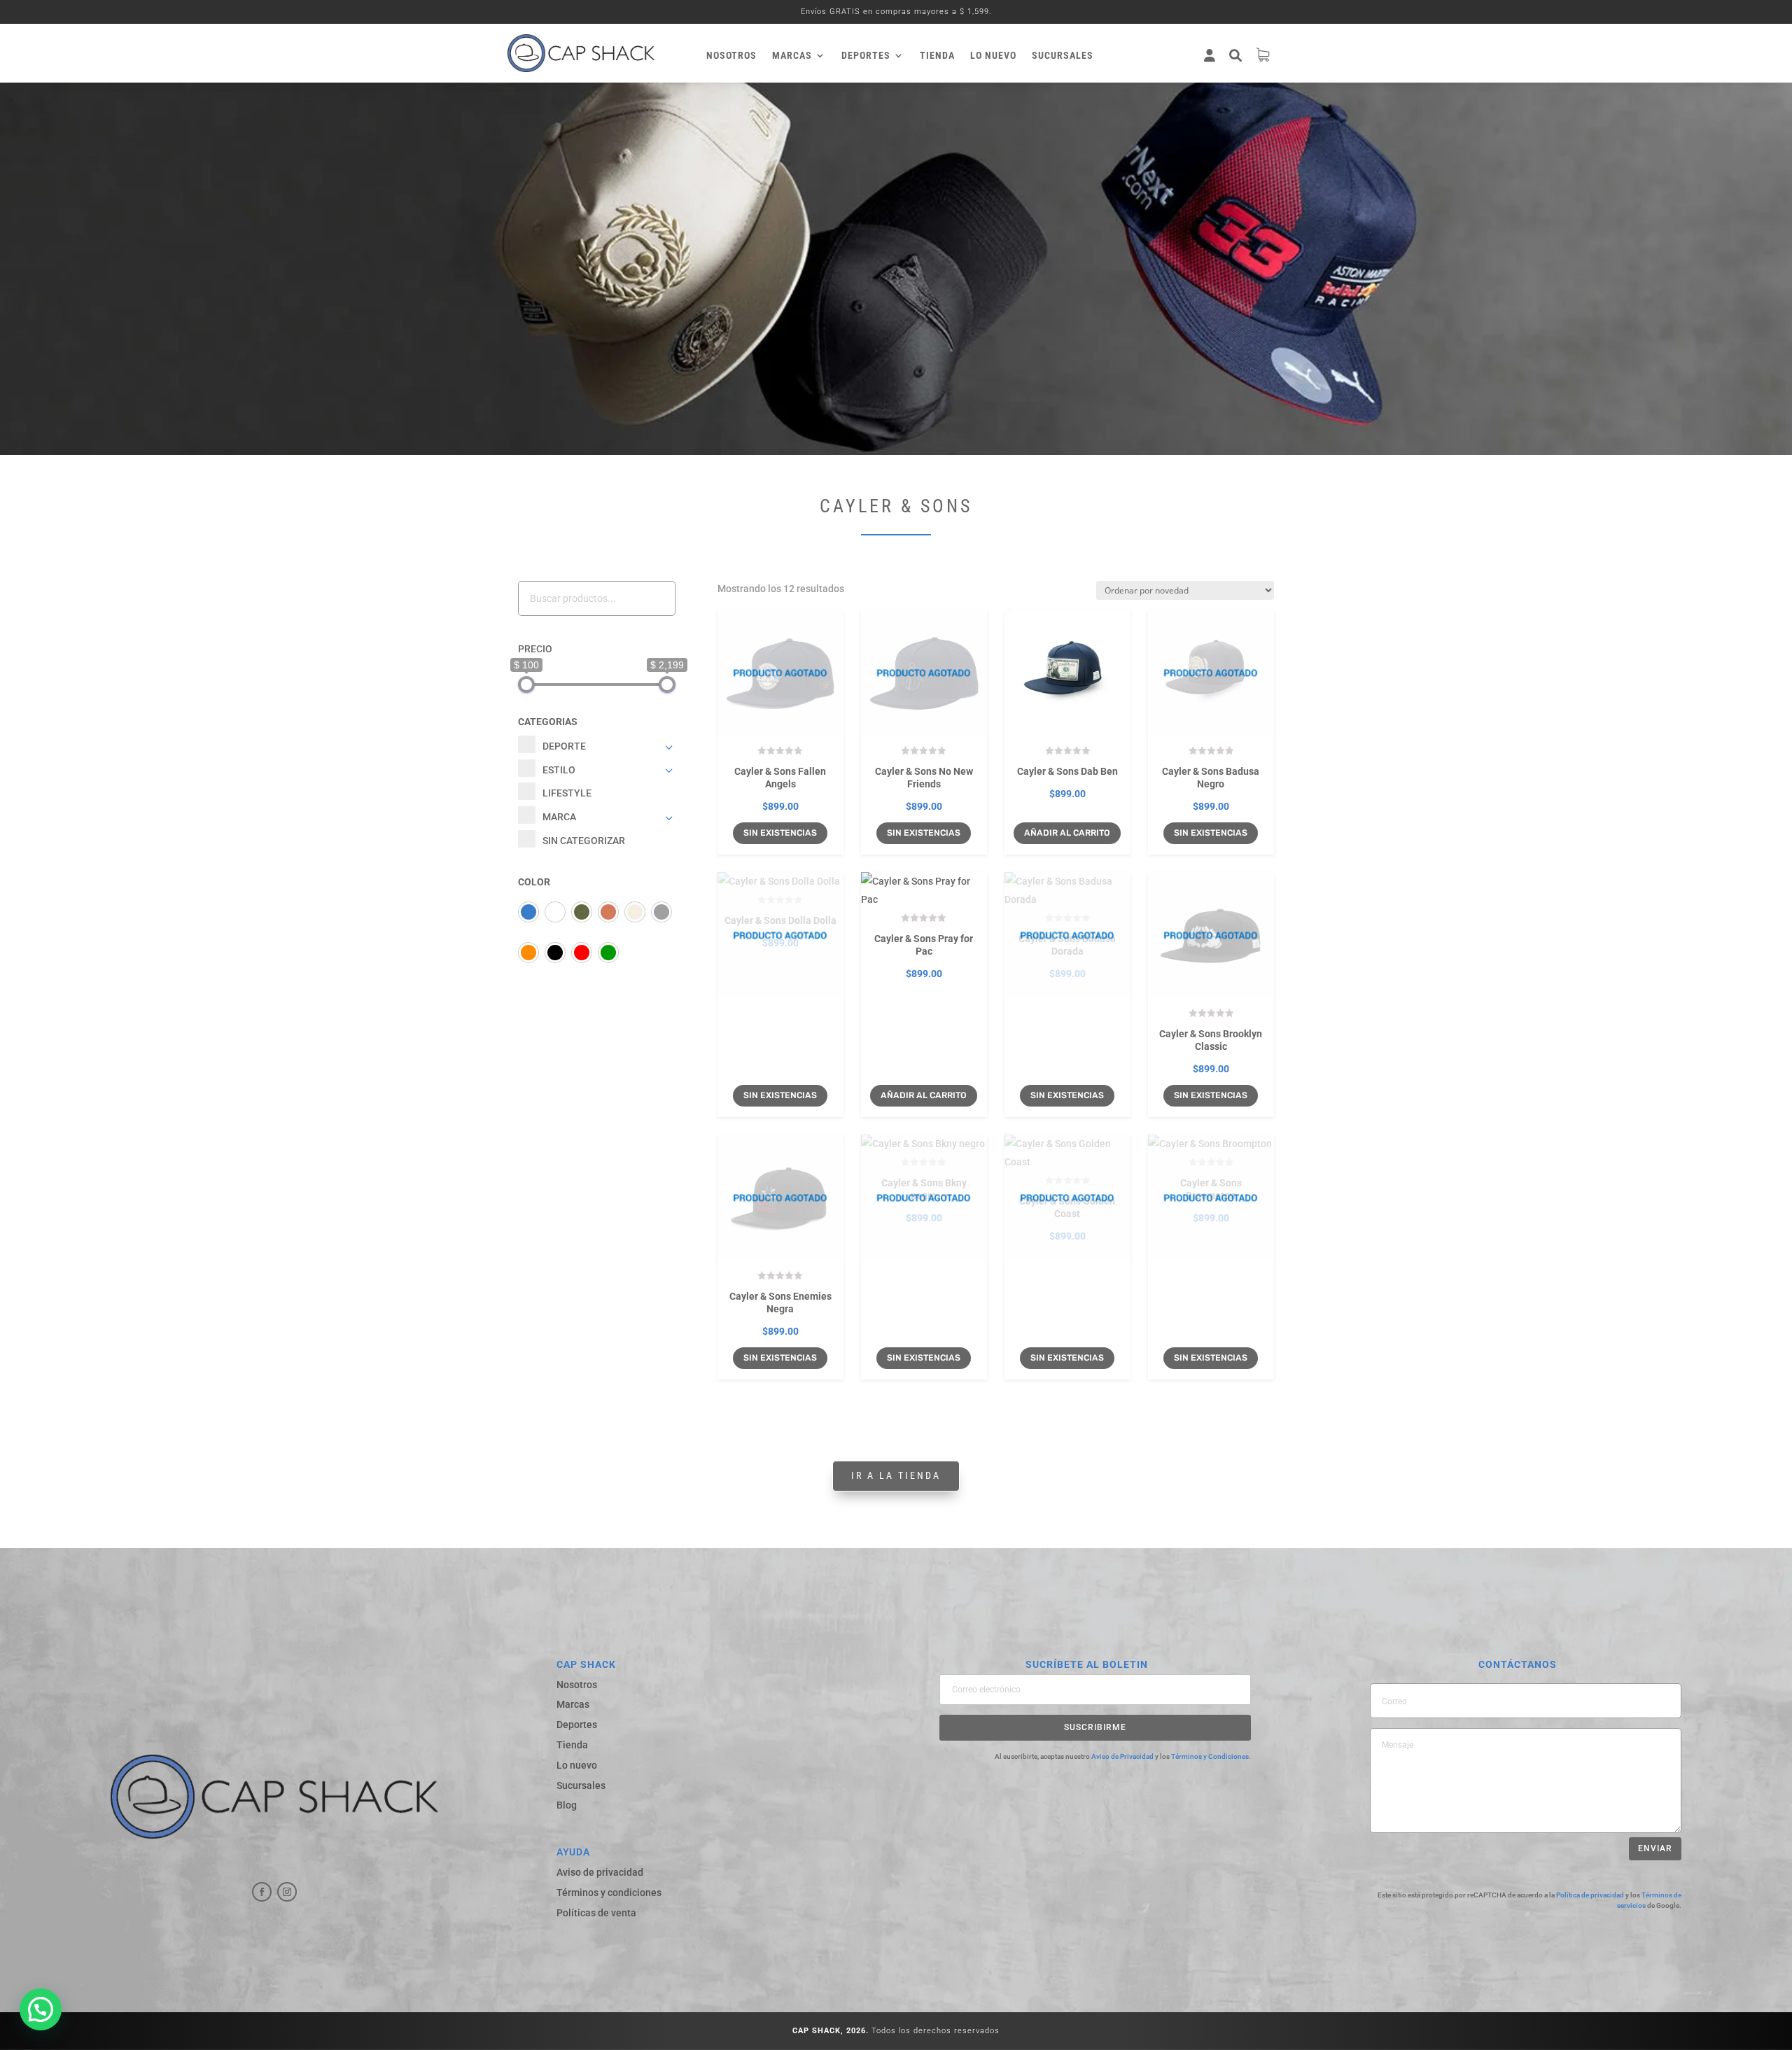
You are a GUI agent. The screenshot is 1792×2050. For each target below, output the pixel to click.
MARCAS (792, 56)
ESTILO (559, 770)
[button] (41, 2009)
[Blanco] (555, 912)
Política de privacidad (1590, 1895)
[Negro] (555, 953)
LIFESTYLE (567, 793)
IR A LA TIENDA (896, 1475)
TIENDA (937, 56)
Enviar (1655, 1848)
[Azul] (528, 912)
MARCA (559, 817)
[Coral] (608, 912)
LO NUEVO (993, 56)
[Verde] (608, 953)
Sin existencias (780, 833)
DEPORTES (866, 56)
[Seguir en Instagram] (287, 1892)
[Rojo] (582, 953)
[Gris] (661, 912)
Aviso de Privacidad (1122, 1756)
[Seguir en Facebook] (262, 1892)
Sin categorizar (584, 841)
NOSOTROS (731, 56)
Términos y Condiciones (1210, 1756)
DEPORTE (564, 746)
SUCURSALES (1063, 56)
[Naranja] (528, 953)
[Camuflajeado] (582, 912)
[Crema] (635, 912)
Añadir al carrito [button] (1067, 833)
